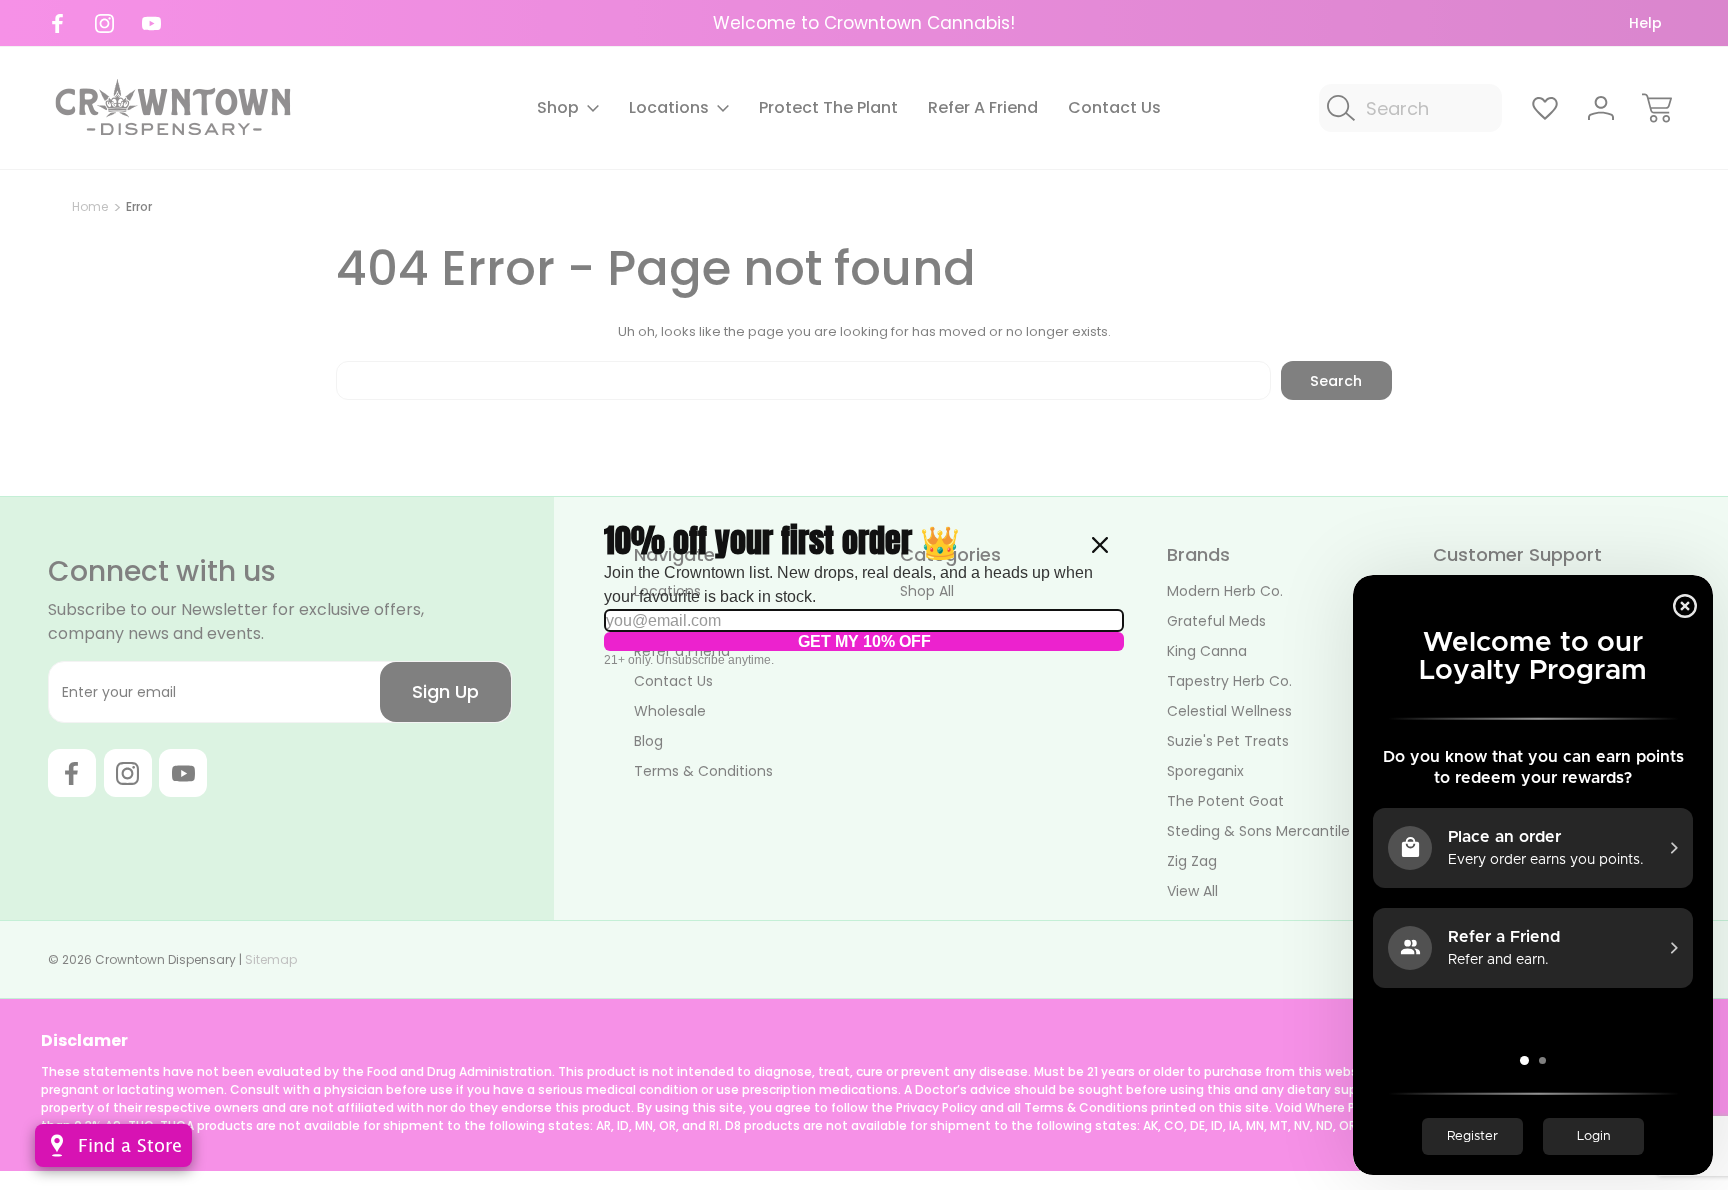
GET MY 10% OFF (864, 641)
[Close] (1100, 545)
